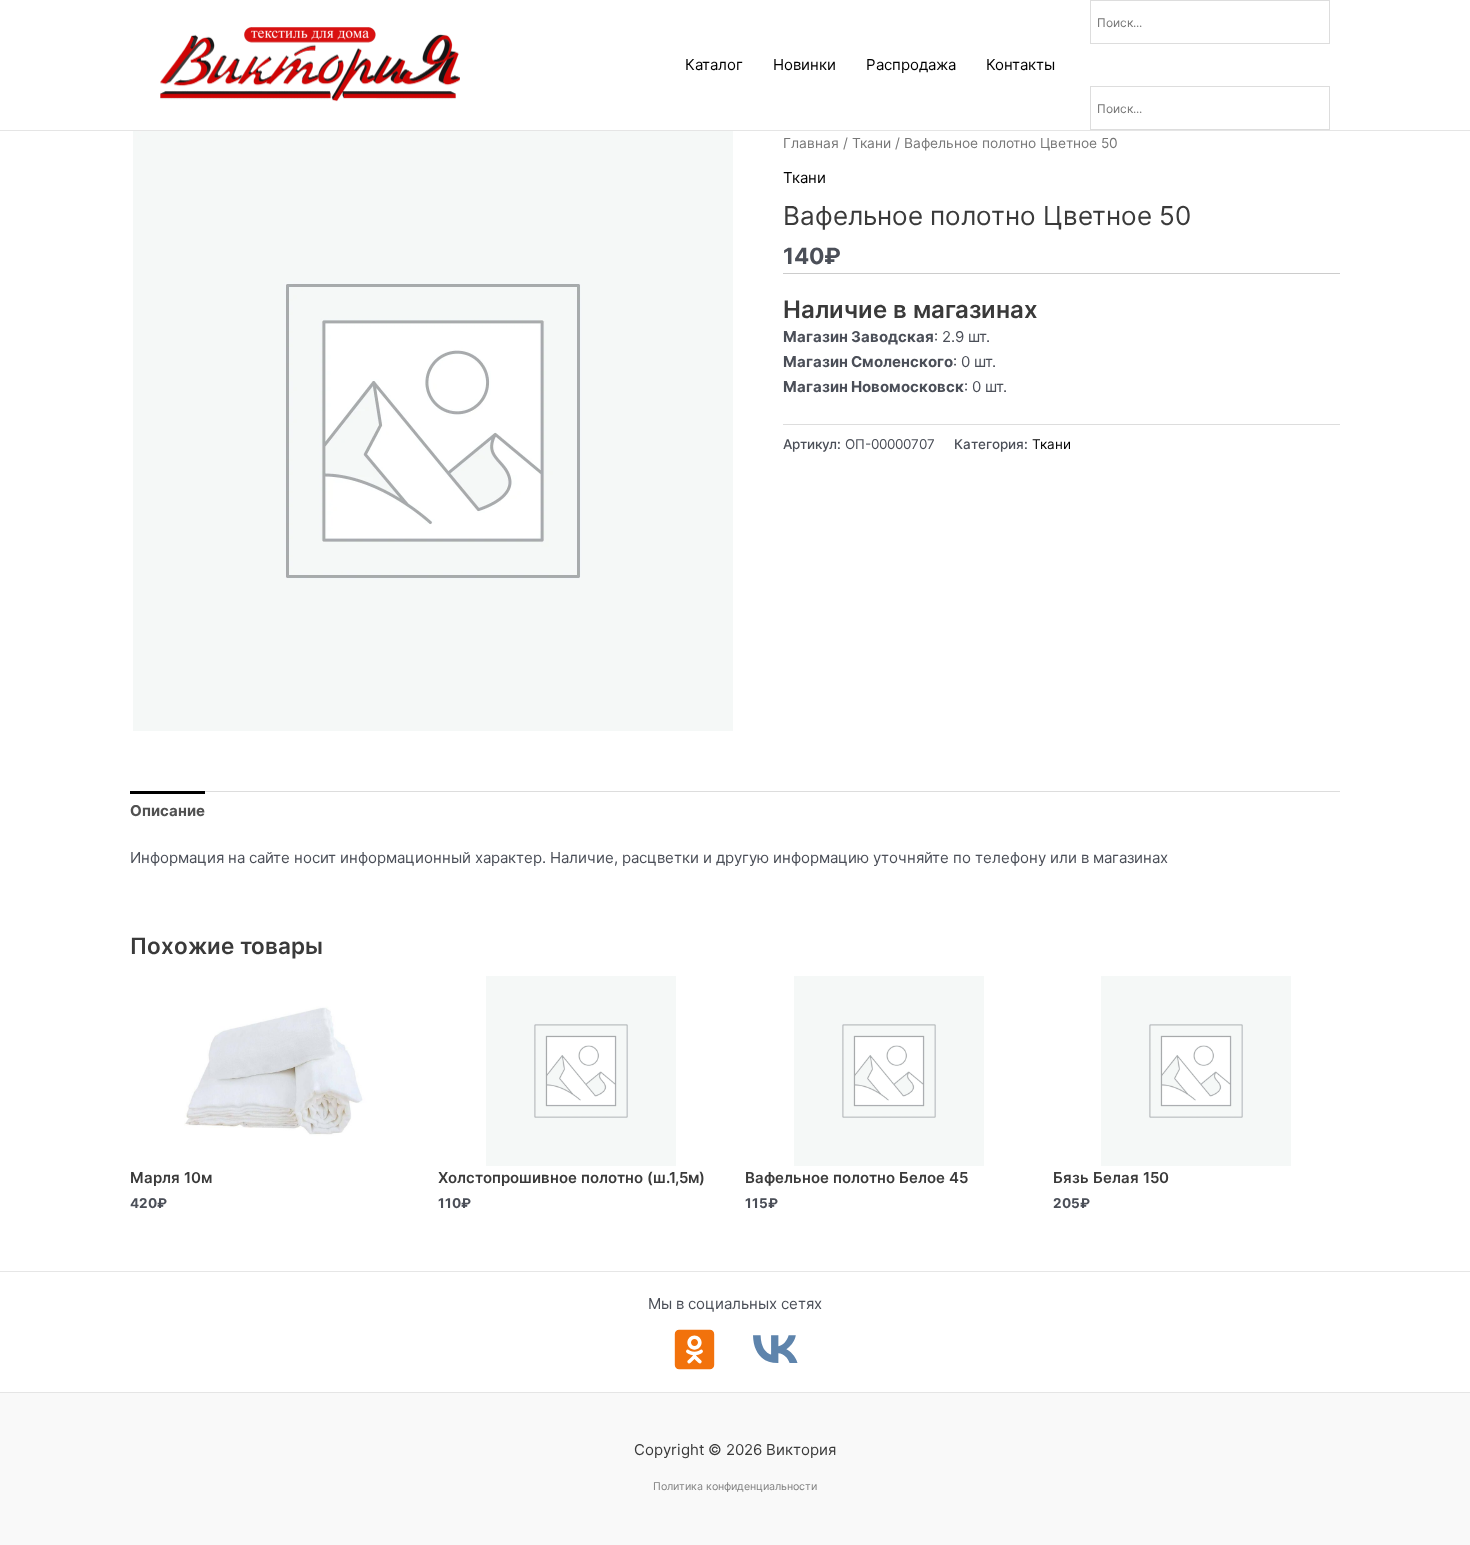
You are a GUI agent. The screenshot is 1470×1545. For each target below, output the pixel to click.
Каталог (714, 64)
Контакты (1020, 64)
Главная (811, 143)
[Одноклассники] (694, 1349)
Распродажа (911, 64)
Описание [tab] (167, 810)
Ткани (871, 143)
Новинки (804, 64)
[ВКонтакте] (775, 1349)
